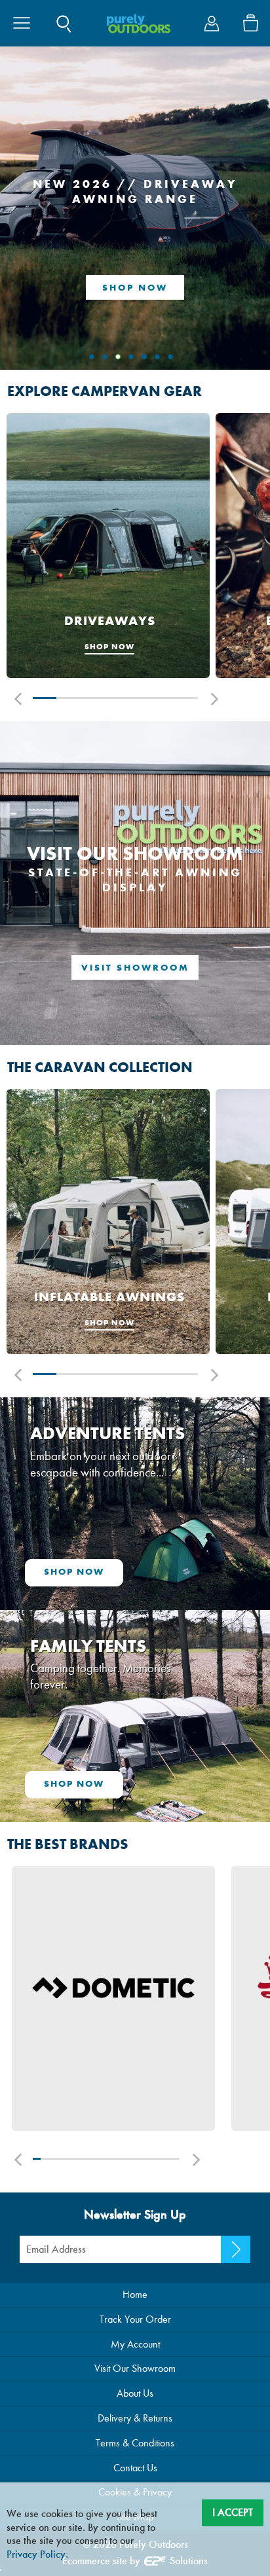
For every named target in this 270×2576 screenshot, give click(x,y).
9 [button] (95, 2159)
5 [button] (139, 698)
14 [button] (132, 2159)
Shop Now (135, 288)
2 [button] (68, 698)
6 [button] (163, 698)
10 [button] (103, 2159)
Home (135, 2294)
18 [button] (162, 2159)
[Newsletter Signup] (236, 2249)
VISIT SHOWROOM (135, 968)
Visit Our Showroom (135, 2368)
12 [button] (117, 2159)
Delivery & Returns (135, 2418)
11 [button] (110, 2159)
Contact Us (135, 2468)
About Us (135, 2393)
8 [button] (88, 2159)
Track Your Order (135, 2319)
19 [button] (169, 2159)
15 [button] (139, 2159)
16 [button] (146, 2159)
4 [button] (115, 698)
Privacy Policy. (37, 2554)
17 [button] (154, 2159)
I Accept (233, 2512)
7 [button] (186, 698)
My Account (135, 2344)
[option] (108, 547)
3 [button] (92, 698)
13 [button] (125, 2159)
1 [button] (45, 698)
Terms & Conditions (135, 2443)
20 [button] (176, 2159)
